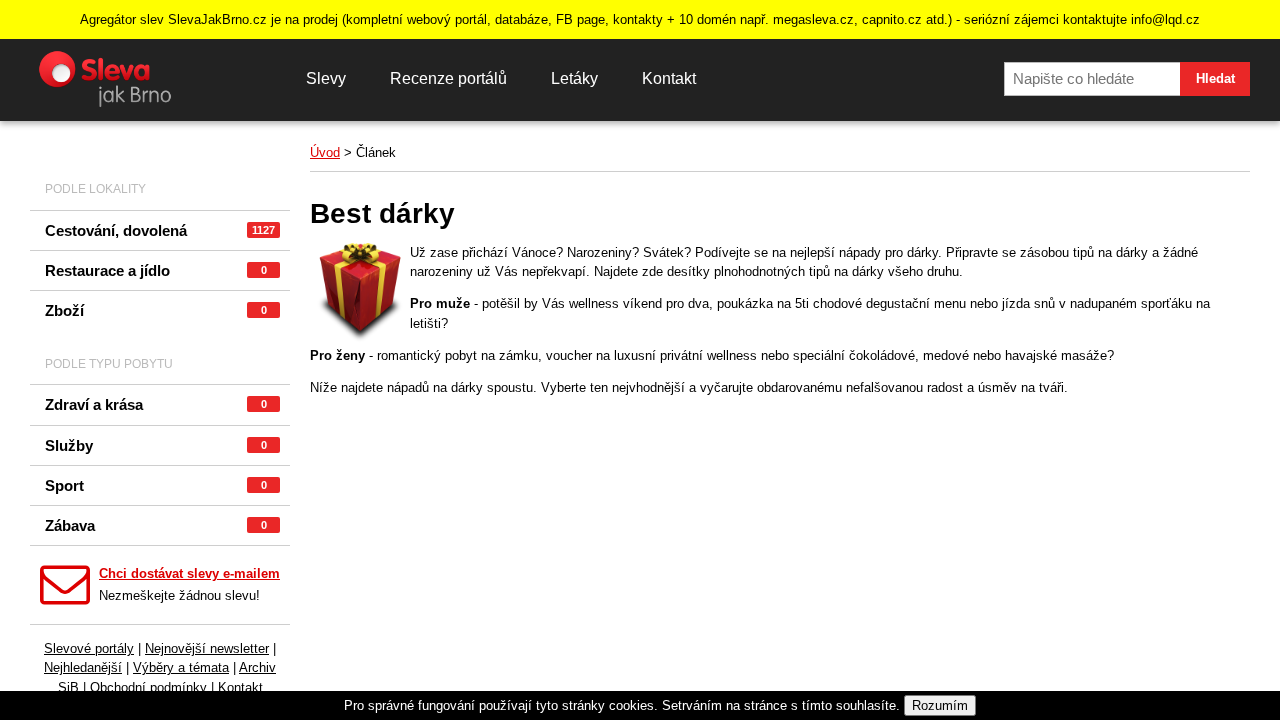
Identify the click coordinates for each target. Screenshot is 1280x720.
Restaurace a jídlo (156, 270)
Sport (156, 485)
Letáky (574, 78)
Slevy (326, 78)
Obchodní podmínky (148, 687)
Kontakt (669, 78)
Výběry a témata (181, 667)
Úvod (325, 152)
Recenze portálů (448, 78)
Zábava (156, 525)
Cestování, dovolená (160, 230)
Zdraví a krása (156, 404)
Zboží (156, 310)
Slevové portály (89, 648)
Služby (156, 445)
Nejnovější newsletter (207, 648)
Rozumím (940, 705)
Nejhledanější (83, 667)
